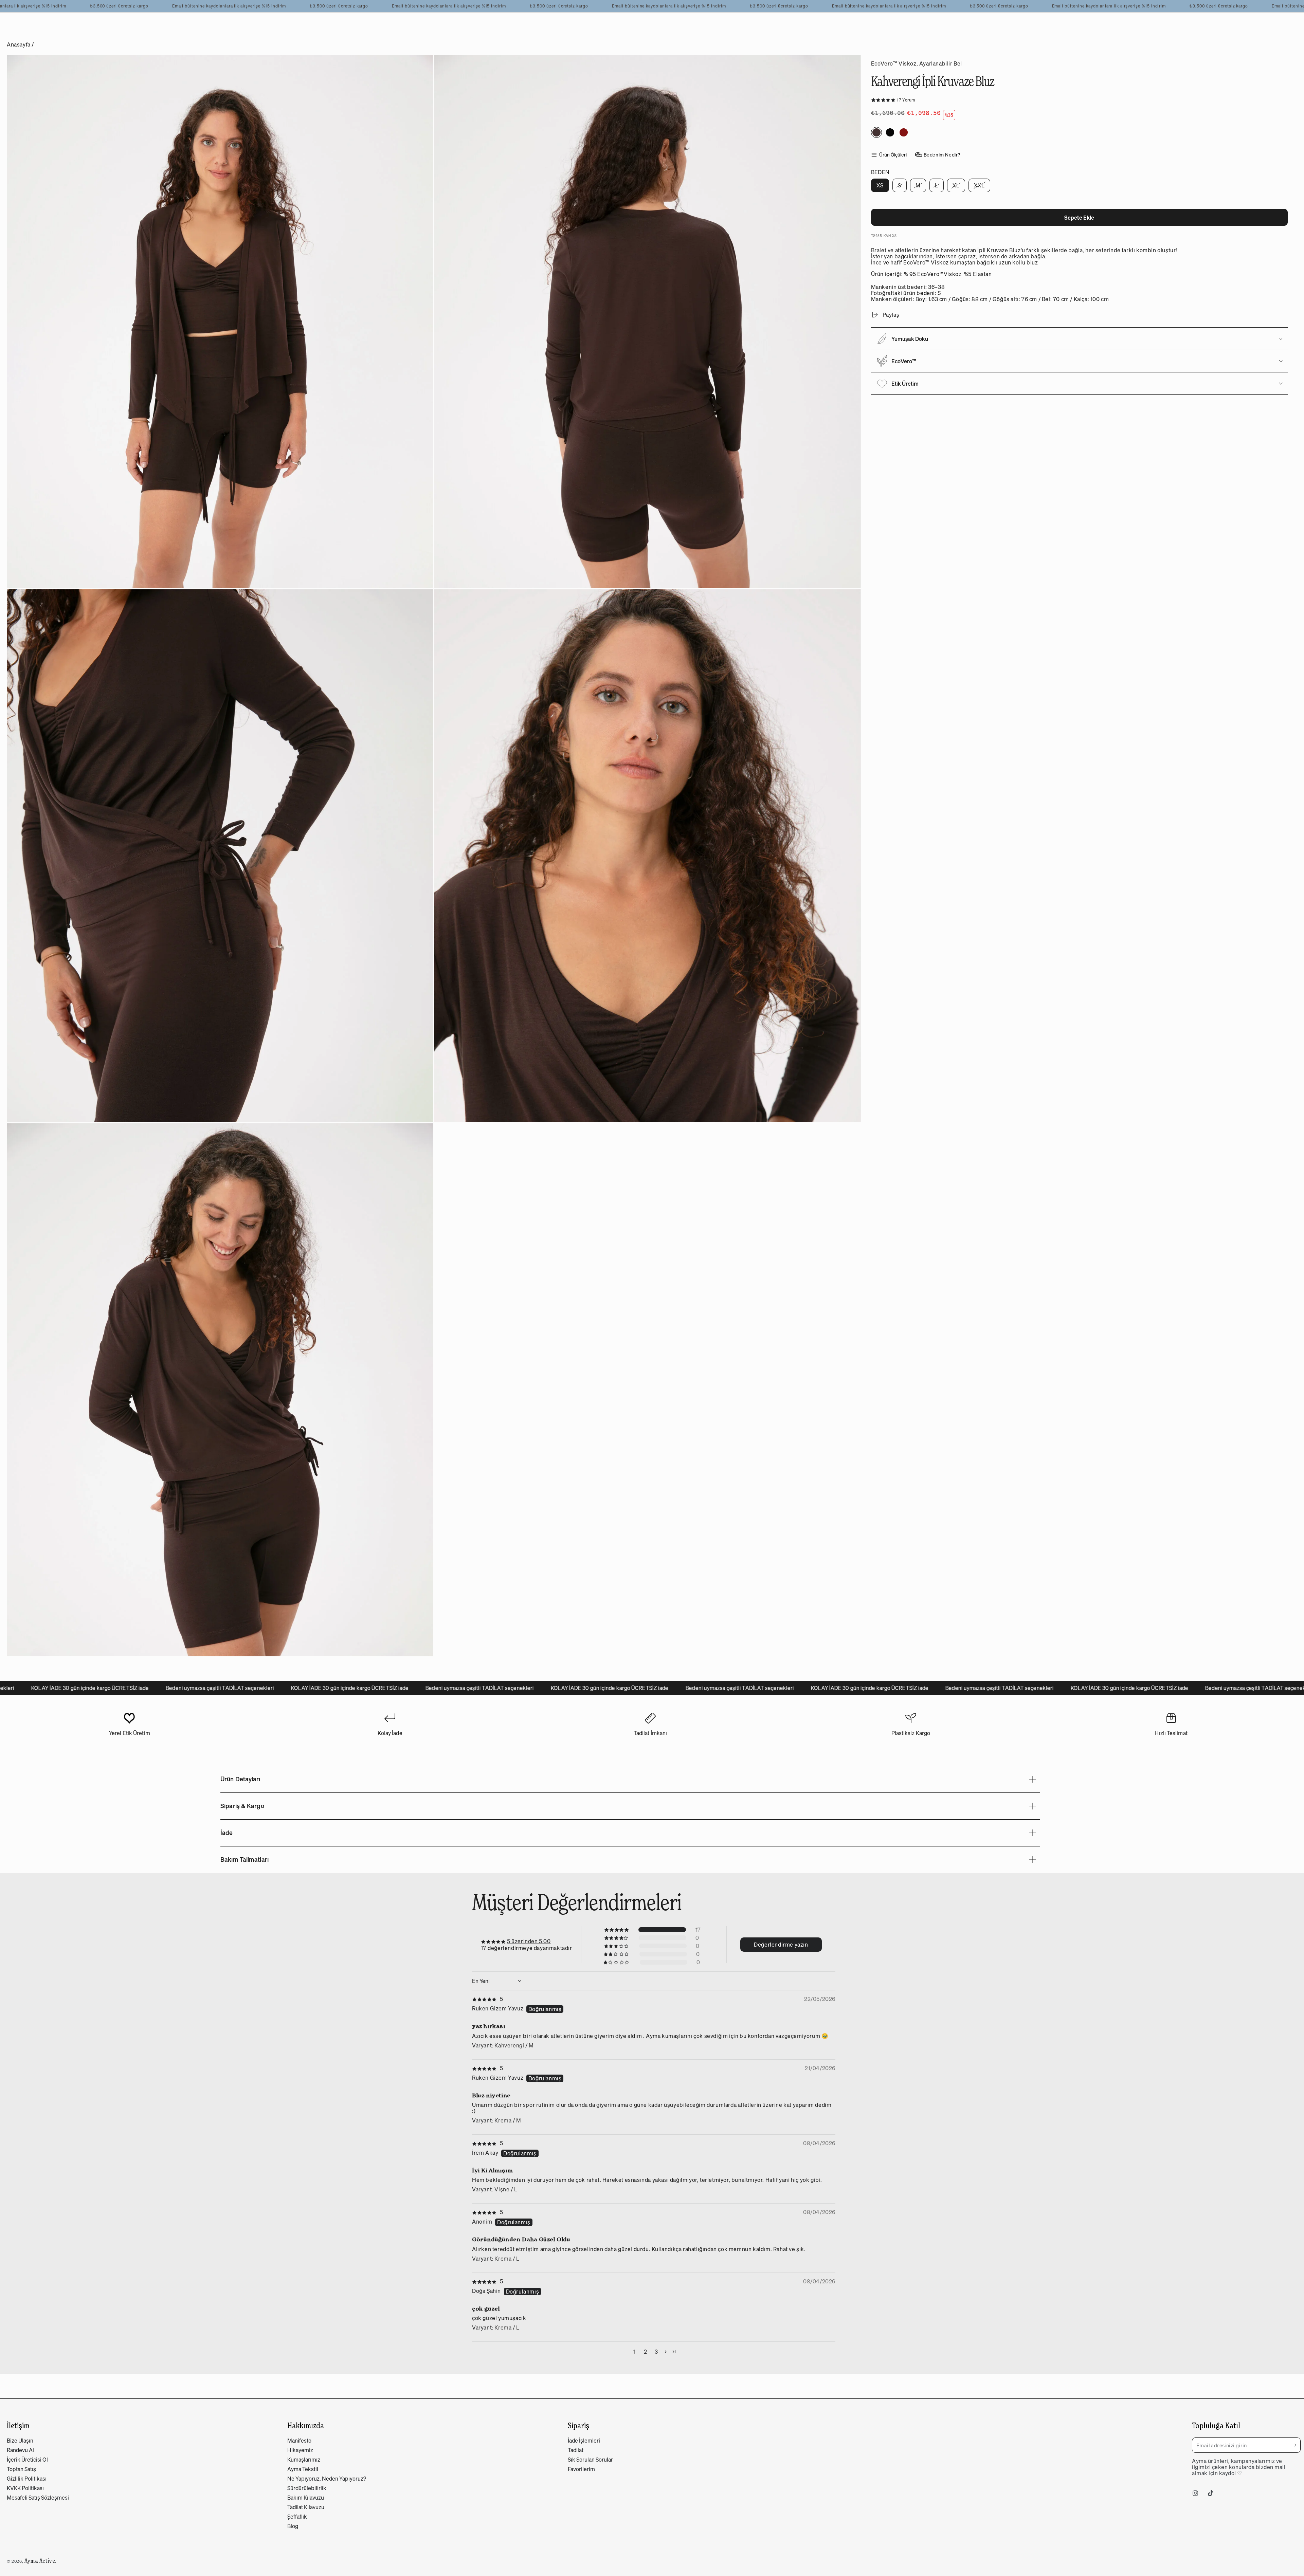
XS (883, 187)
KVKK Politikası (25, 2488)
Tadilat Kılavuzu (306, 2507)
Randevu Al (20, 2450)
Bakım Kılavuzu (306, 2498)
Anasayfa (19, 44)
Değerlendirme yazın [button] (781, 1945)
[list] (650, 1727)
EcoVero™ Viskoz (894, 63)
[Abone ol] (1297, 2445)
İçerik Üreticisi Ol (27, 2460)
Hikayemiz (300, 2450)
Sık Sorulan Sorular (590, 2460)
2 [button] (646, 2352)
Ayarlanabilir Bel (941, 63)
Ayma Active (40, 2561)
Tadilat (576, 2450)
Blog (293, 2526)
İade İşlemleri (584, 2441)
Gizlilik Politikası (27, 2479)
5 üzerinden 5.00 (529, 1941)
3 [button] (656, 2352)
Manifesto (299, 2441)
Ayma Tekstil (303, 2469)
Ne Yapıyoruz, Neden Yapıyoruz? (327, 2479)
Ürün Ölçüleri (893, 155)
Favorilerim (581, 2469)
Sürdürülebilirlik (307, 2488)
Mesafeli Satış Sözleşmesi (38, 2498)
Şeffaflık (297, 2517)
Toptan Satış (21, 2469)
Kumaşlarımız (304, 2460)
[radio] (876, 132)
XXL (982, 187)
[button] (884, 99)
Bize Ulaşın (20, 2441)
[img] (487, 1999)
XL (959, 187)
